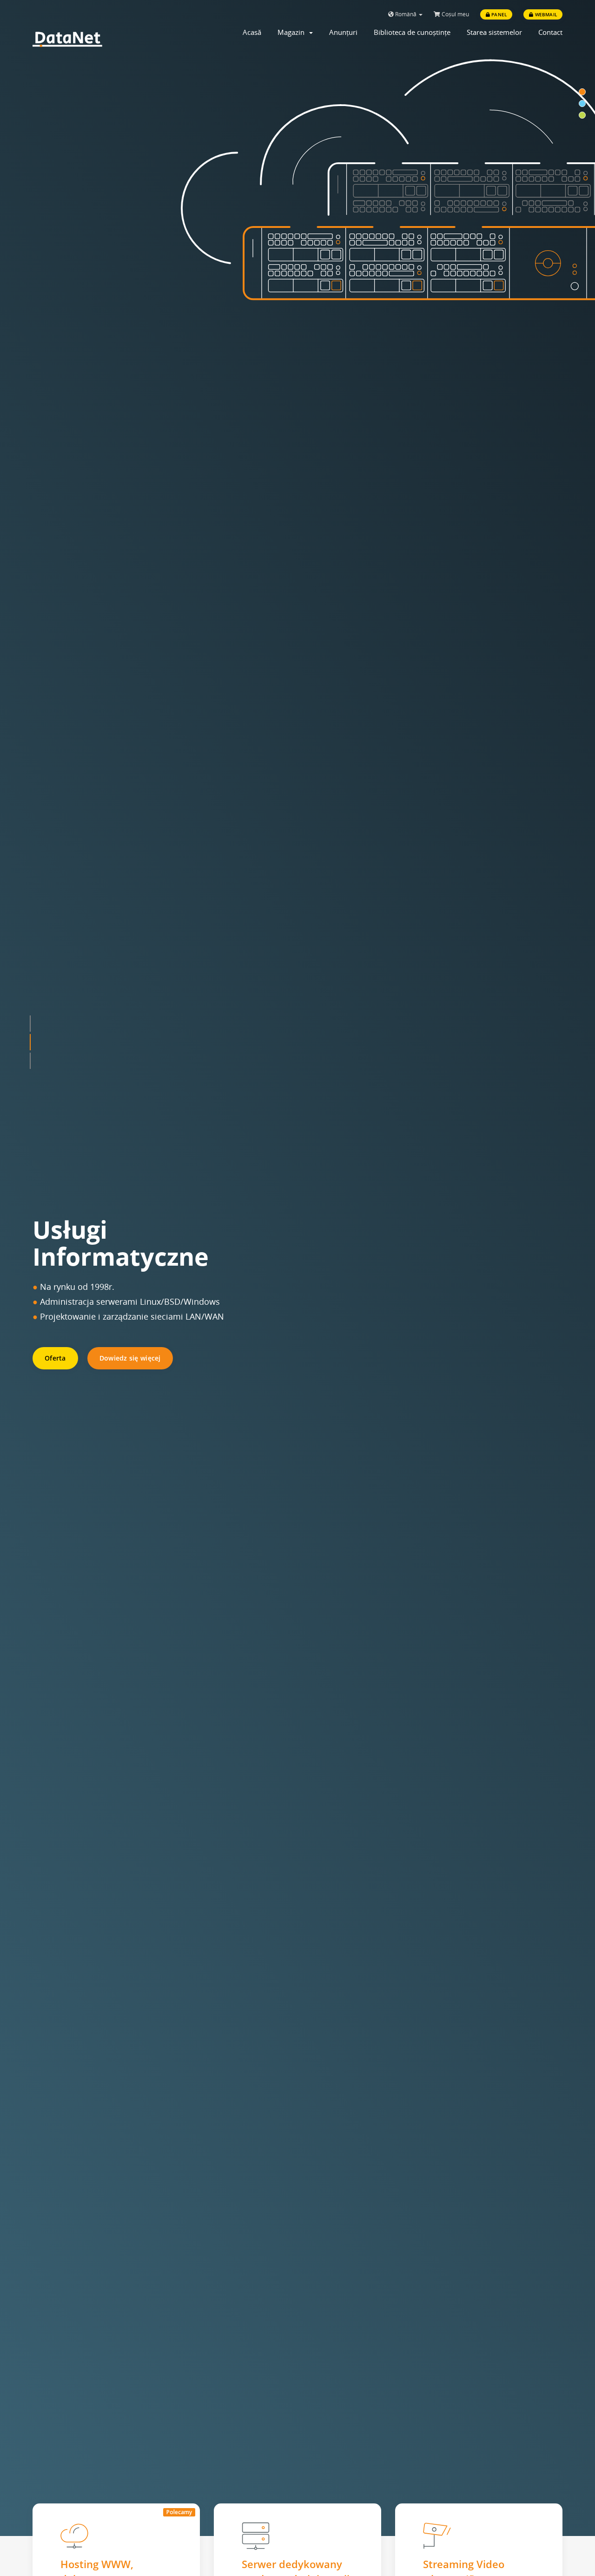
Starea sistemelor (494, 32)
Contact (550, 32)
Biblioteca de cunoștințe (412, 32)
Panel (498, 14)
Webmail (545, 14)
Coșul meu (455, 14)
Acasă (252, 32)
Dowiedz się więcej (130, 1358)
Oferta (55, 1358)
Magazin (293, 32)
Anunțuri (343, 32)
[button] (30, 1040)
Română (406, 14)
